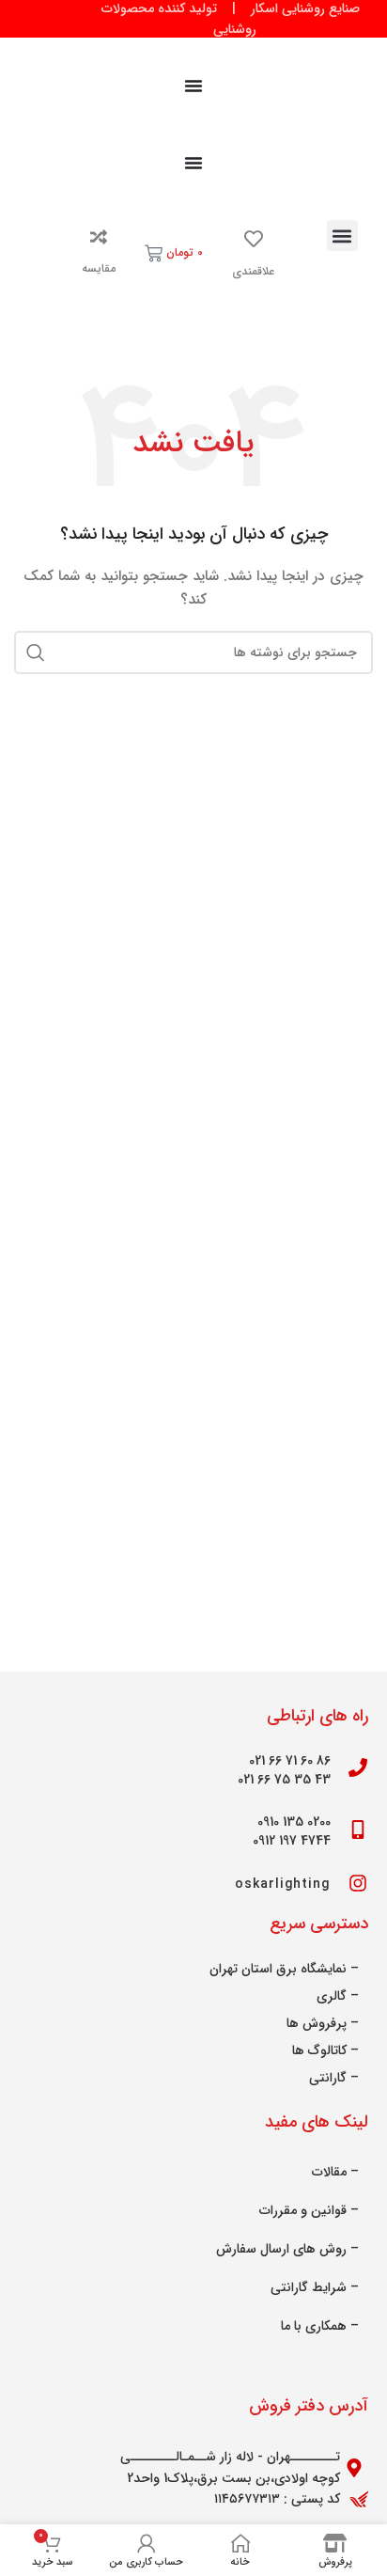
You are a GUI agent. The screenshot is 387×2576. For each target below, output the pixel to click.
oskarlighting (283, 1884)
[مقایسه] (99, 237)
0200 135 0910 (294, 1822)
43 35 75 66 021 (284, 1780)
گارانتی (328, 2078)
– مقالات (335, 2172)
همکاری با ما (314, 2326)
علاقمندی (253, 271)
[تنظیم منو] (193, 86)
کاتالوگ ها (319, 2050)
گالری (332, 1996)
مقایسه (99, 268)
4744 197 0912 (292, 1841)
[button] (342, 236)
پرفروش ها (317, 2023)
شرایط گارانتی (309, 2287)
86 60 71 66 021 (290, 1761)
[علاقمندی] (254, 239)
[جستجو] (36, 652)
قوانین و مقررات (303, 2210)
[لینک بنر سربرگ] (193, 19)
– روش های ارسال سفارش (287, 2249)
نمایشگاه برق (311, 1969)
